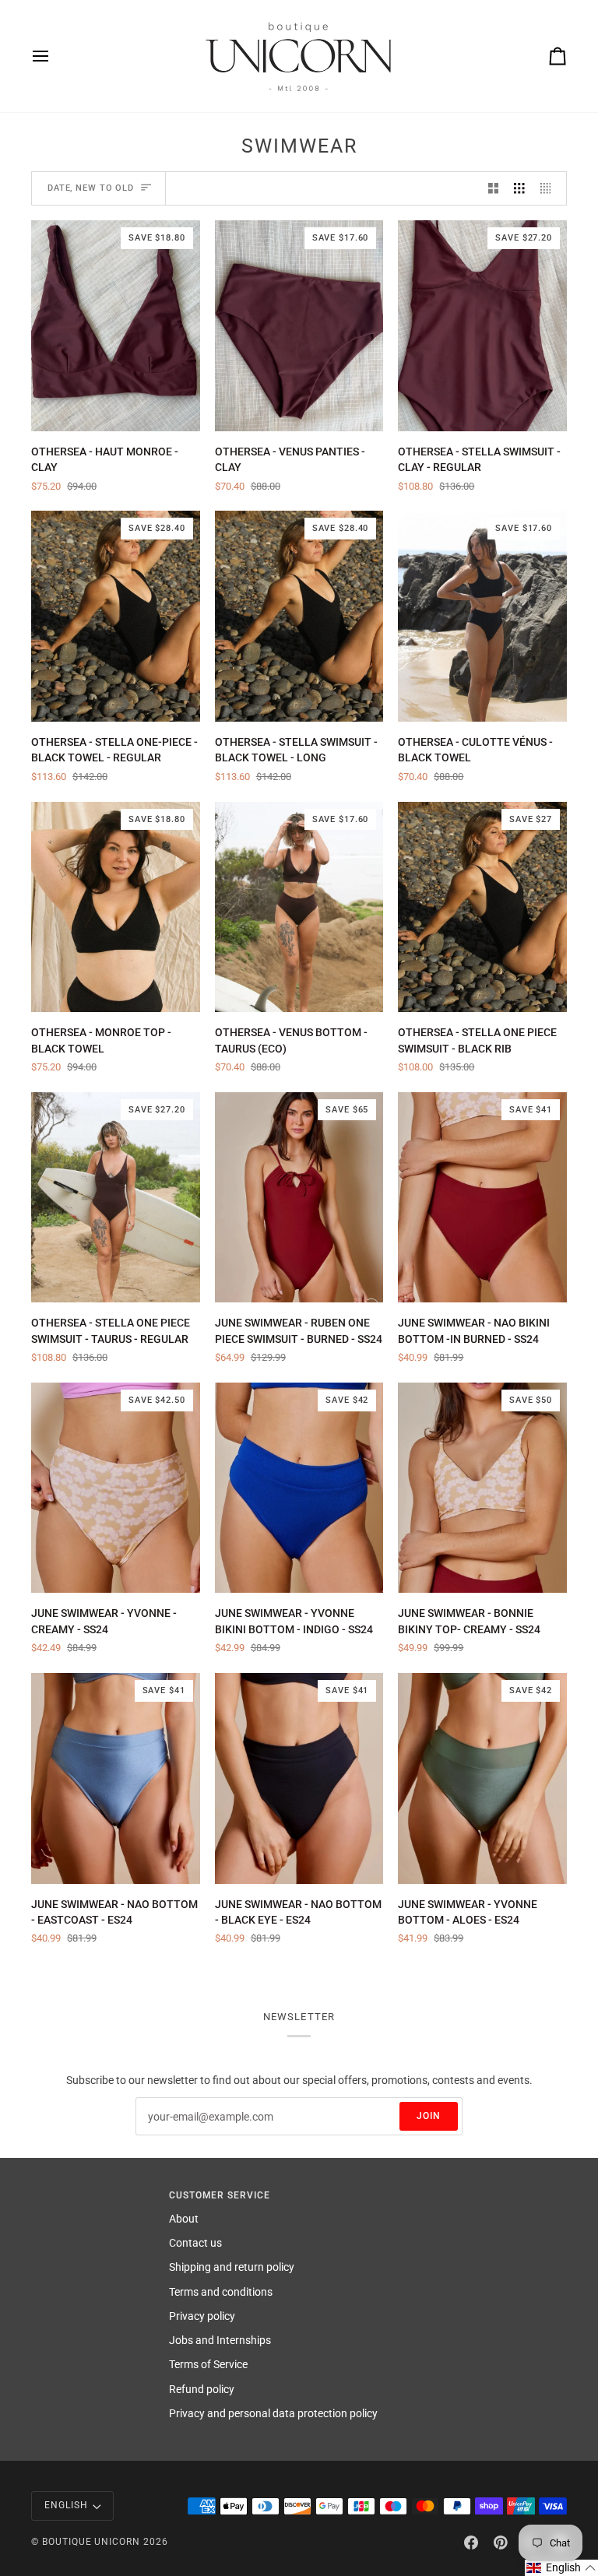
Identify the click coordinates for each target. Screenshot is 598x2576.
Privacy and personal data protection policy (273, 2413)
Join (429, 2116)
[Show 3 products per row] (519, 189)
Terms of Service (208, 2364)
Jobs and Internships (220, 2340)
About (184, 2219)
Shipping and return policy (232, 2267)
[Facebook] (471, 2543)
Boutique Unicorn (91, 2542)
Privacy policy (202, 2316)
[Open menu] (55, 56)
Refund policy (202, 2389)
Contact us (195, 2243)
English (66, 2505)
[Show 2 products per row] (494, 189)
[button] (561, 2568)
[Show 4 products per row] (550, 189)
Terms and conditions (221, 2292)
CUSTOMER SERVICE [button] (220, 2195)
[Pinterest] (501, 2543)
